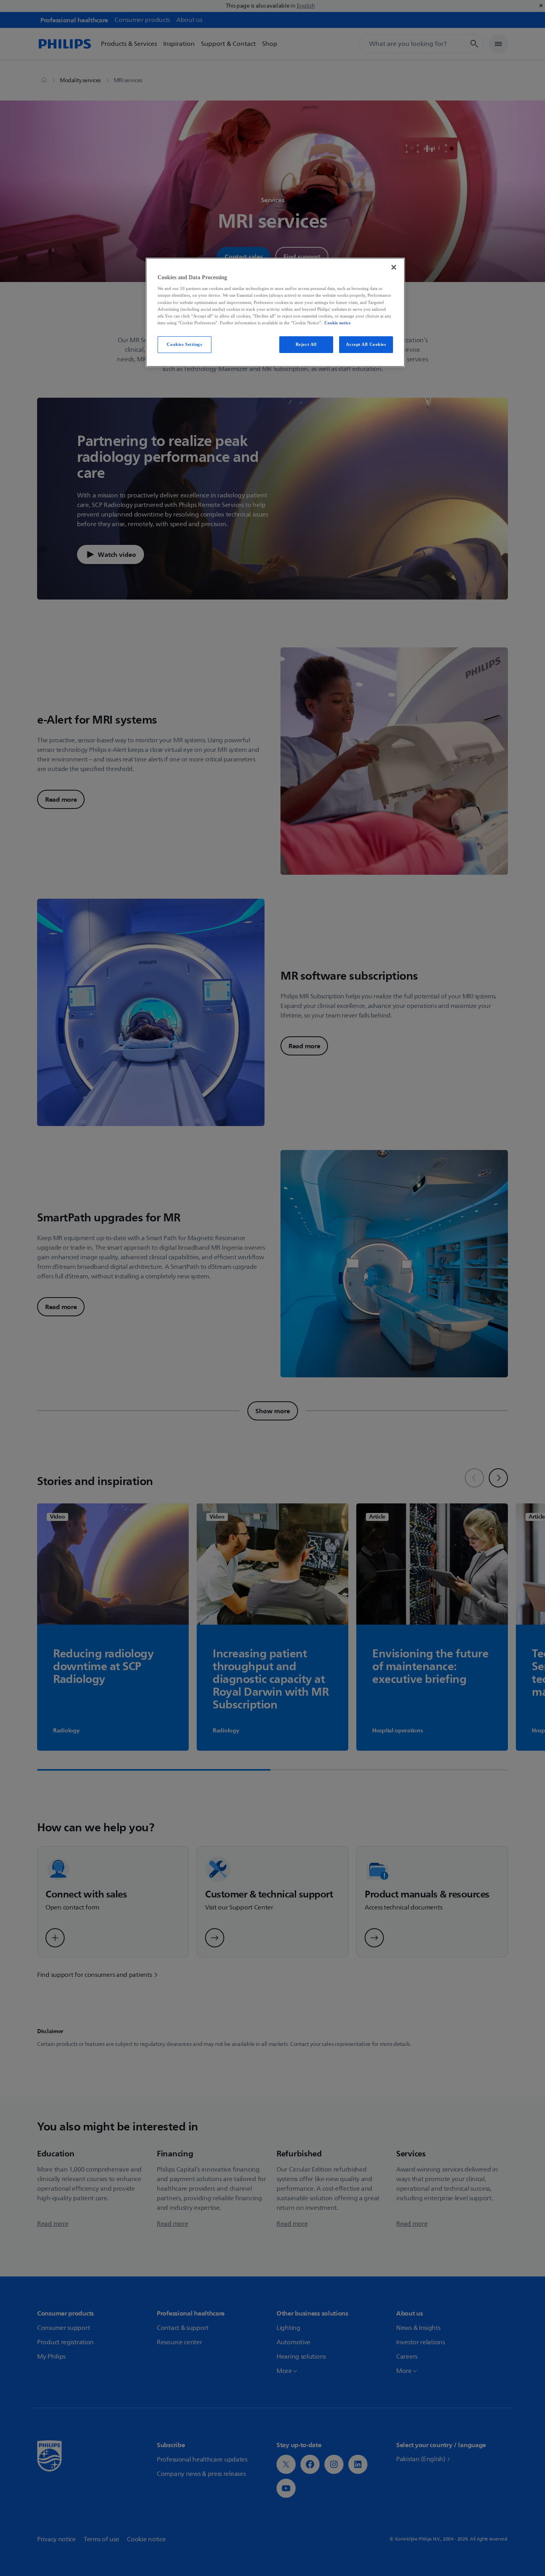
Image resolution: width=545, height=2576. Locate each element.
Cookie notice (338, 323)
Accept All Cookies (366, 344)
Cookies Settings (184, 344)
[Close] (394, 267)
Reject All (306, 344)
